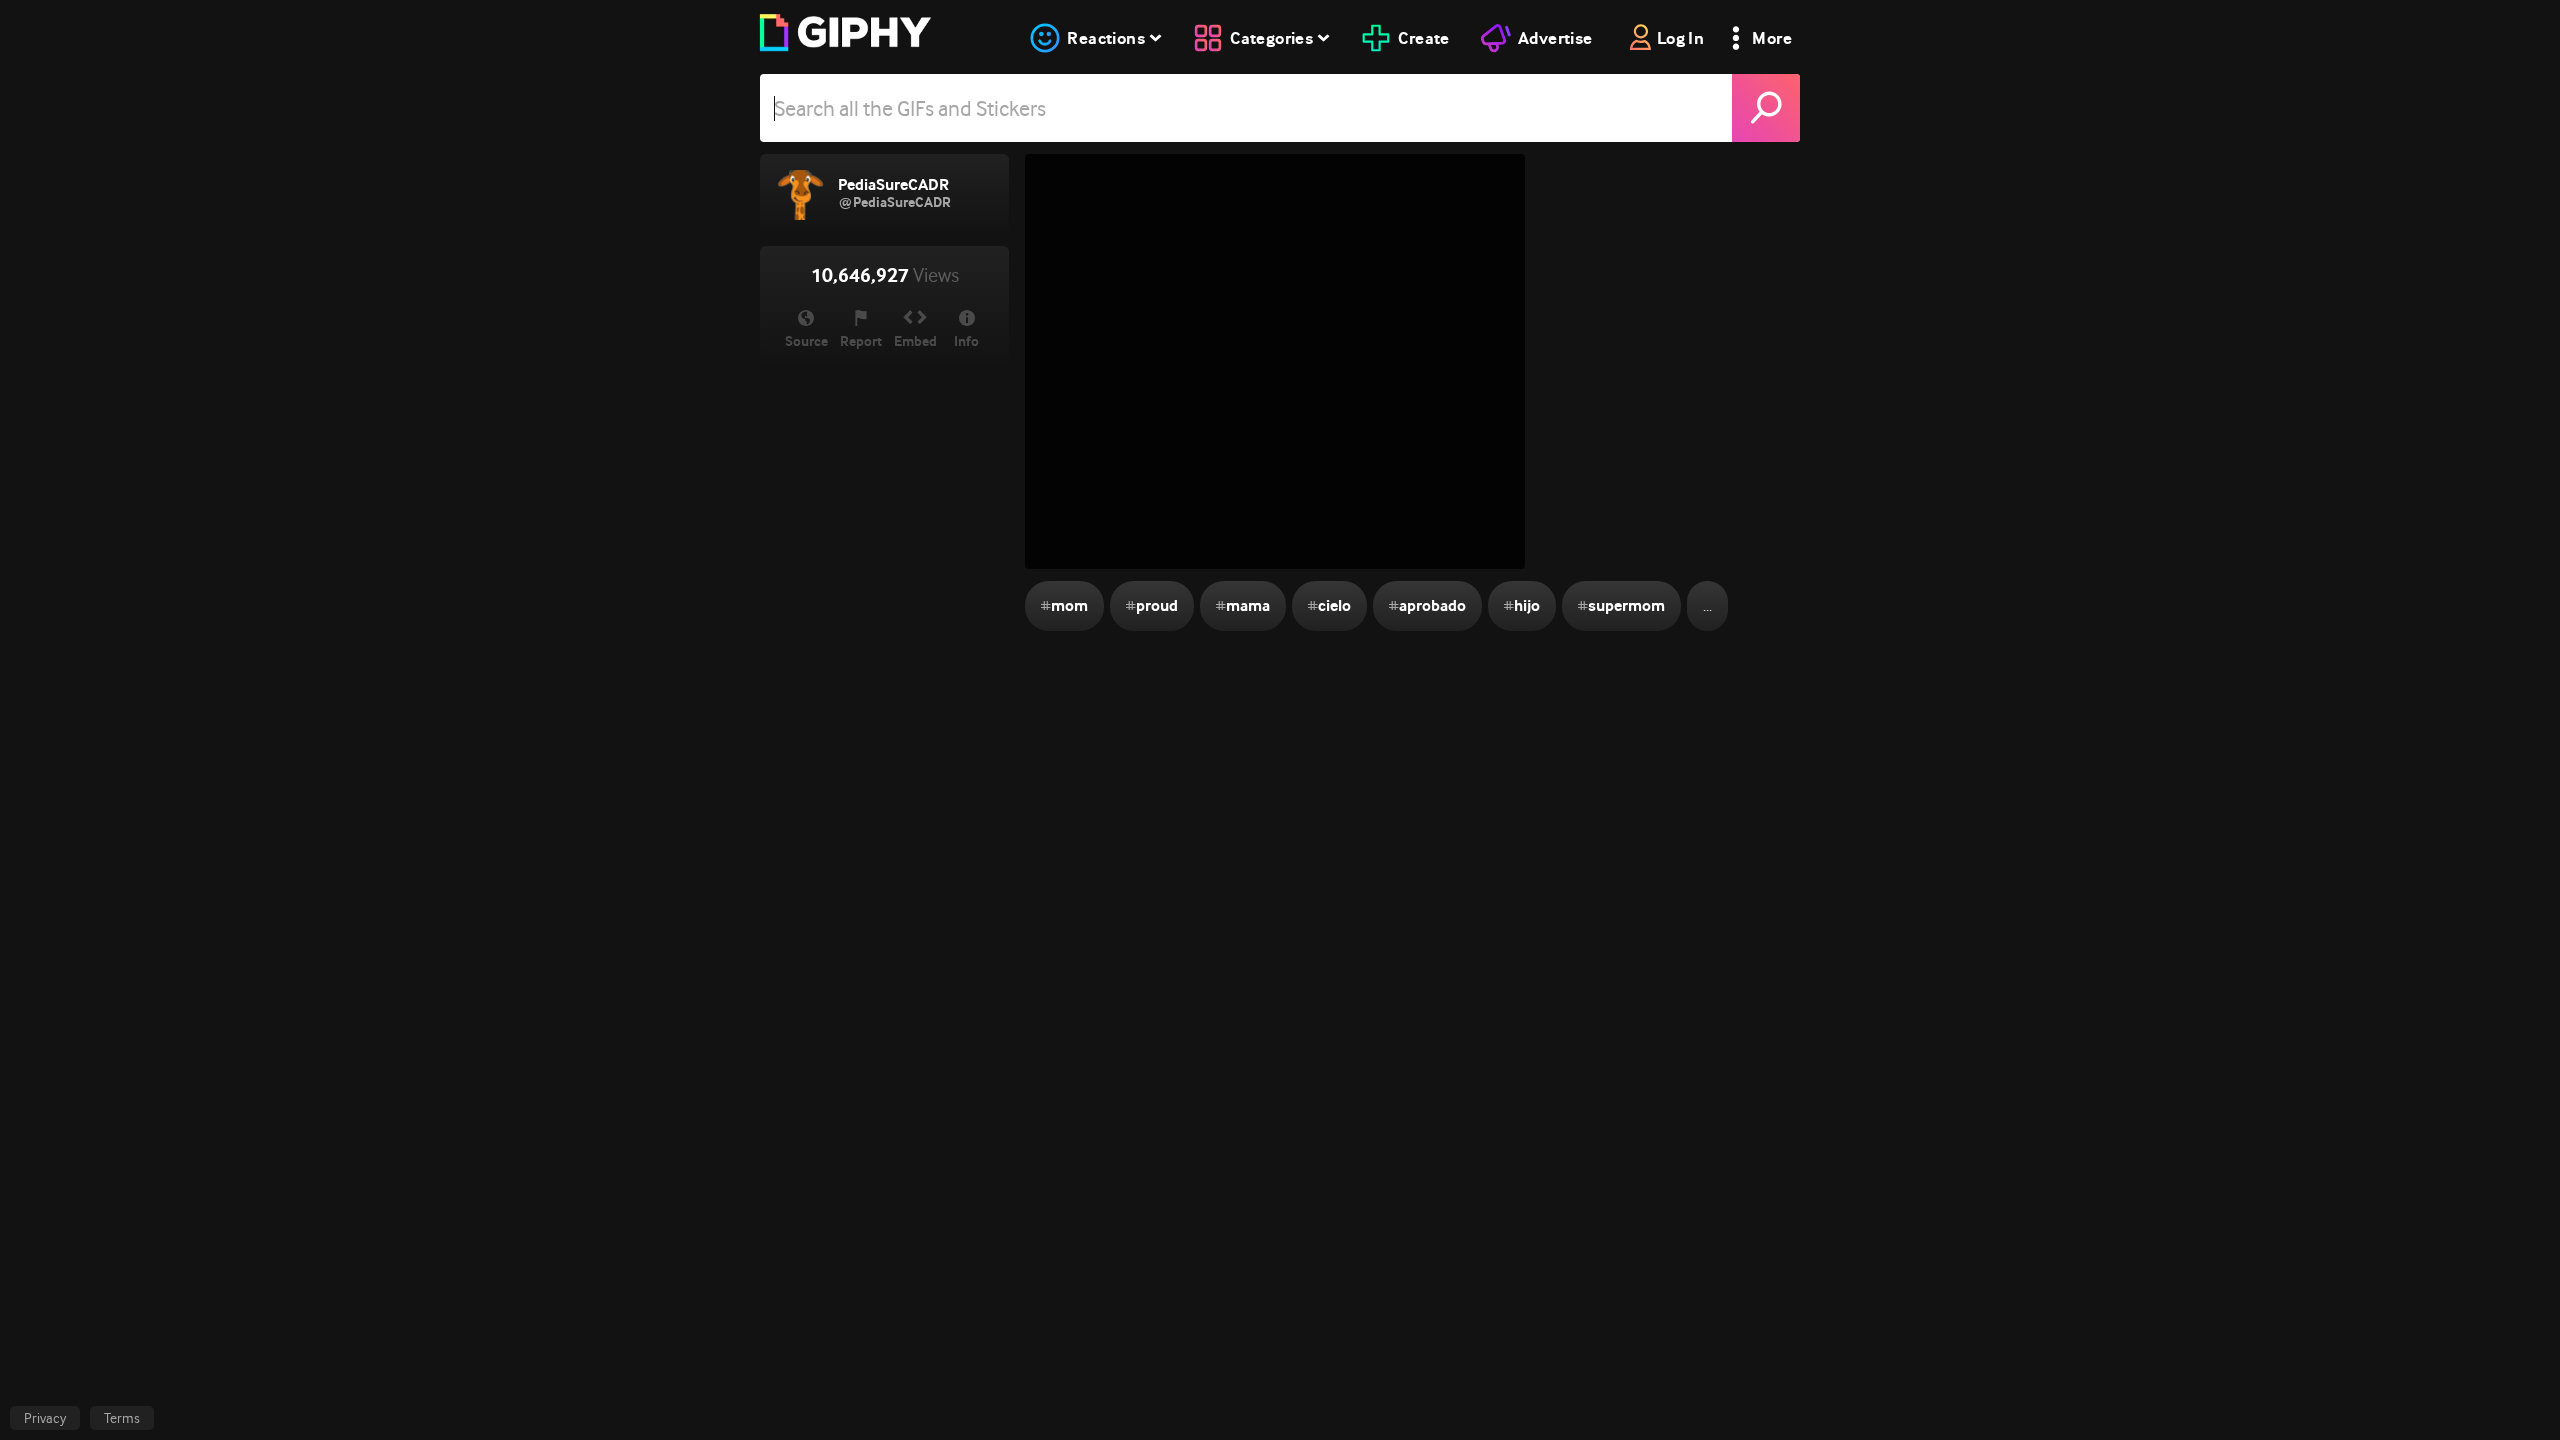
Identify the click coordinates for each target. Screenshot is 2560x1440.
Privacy (45, 1418)
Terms (122, 1418)
